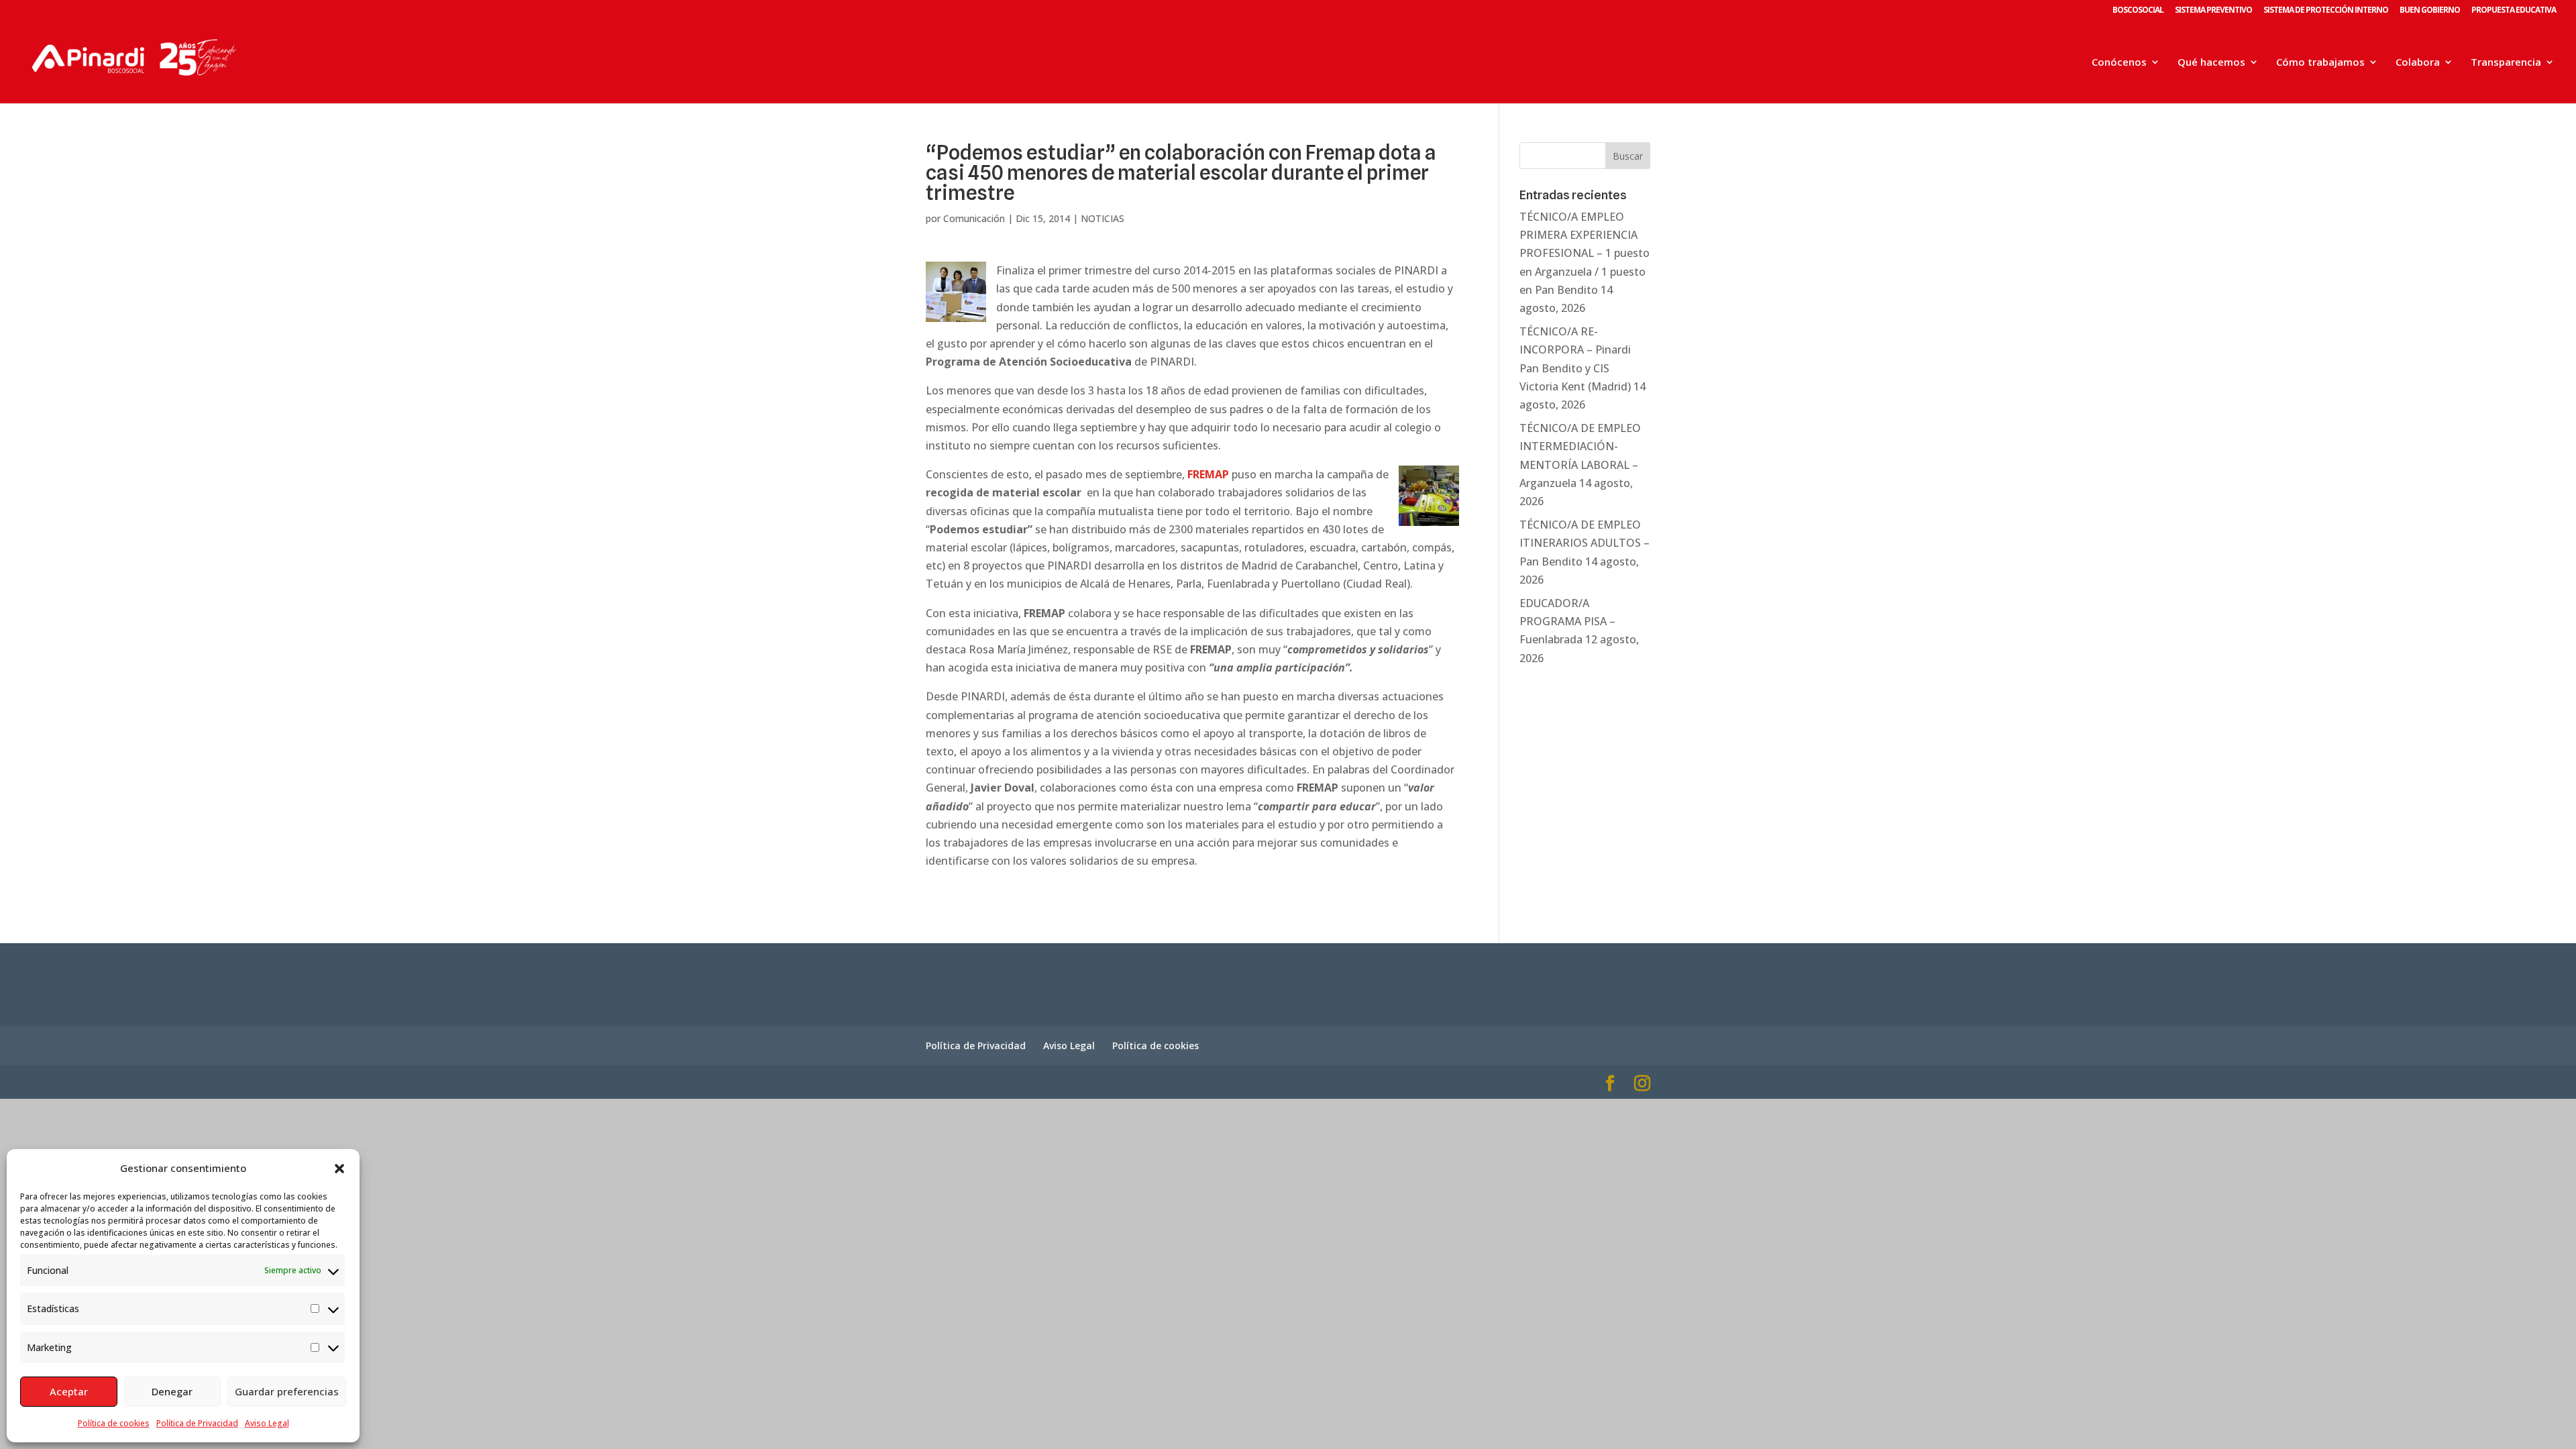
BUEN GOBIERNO (2430, 11)
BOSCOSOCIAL (2138, 11)
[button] (339, 1169)
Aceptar (69, 1391)
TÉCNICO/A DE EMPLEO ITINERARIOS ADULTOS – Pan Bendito (1585, 543)
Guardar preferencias (287, 1391)
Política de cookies (114, 1423)
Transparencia (2506, 63)
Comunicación (974, 218)
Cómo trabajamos (2320, 63)
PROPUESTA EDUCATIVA (2514, 11)
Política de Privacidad (197, 1423)
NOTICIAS (1103, 218)
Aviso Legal (267, 1423)
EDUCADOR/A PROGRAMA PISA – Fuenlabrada (1567, 621)
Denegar (172, 1391)
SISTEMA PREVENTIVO (2213, 11)
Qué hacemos (2211, 63)
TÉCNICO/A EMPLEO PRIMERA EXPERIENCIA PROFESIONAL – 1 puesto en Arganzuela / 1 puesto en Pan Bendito (1585, 253)
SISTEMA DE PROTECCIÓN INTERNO (2326, 11)
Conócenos (2119, 63)
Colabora (2418, 63)
